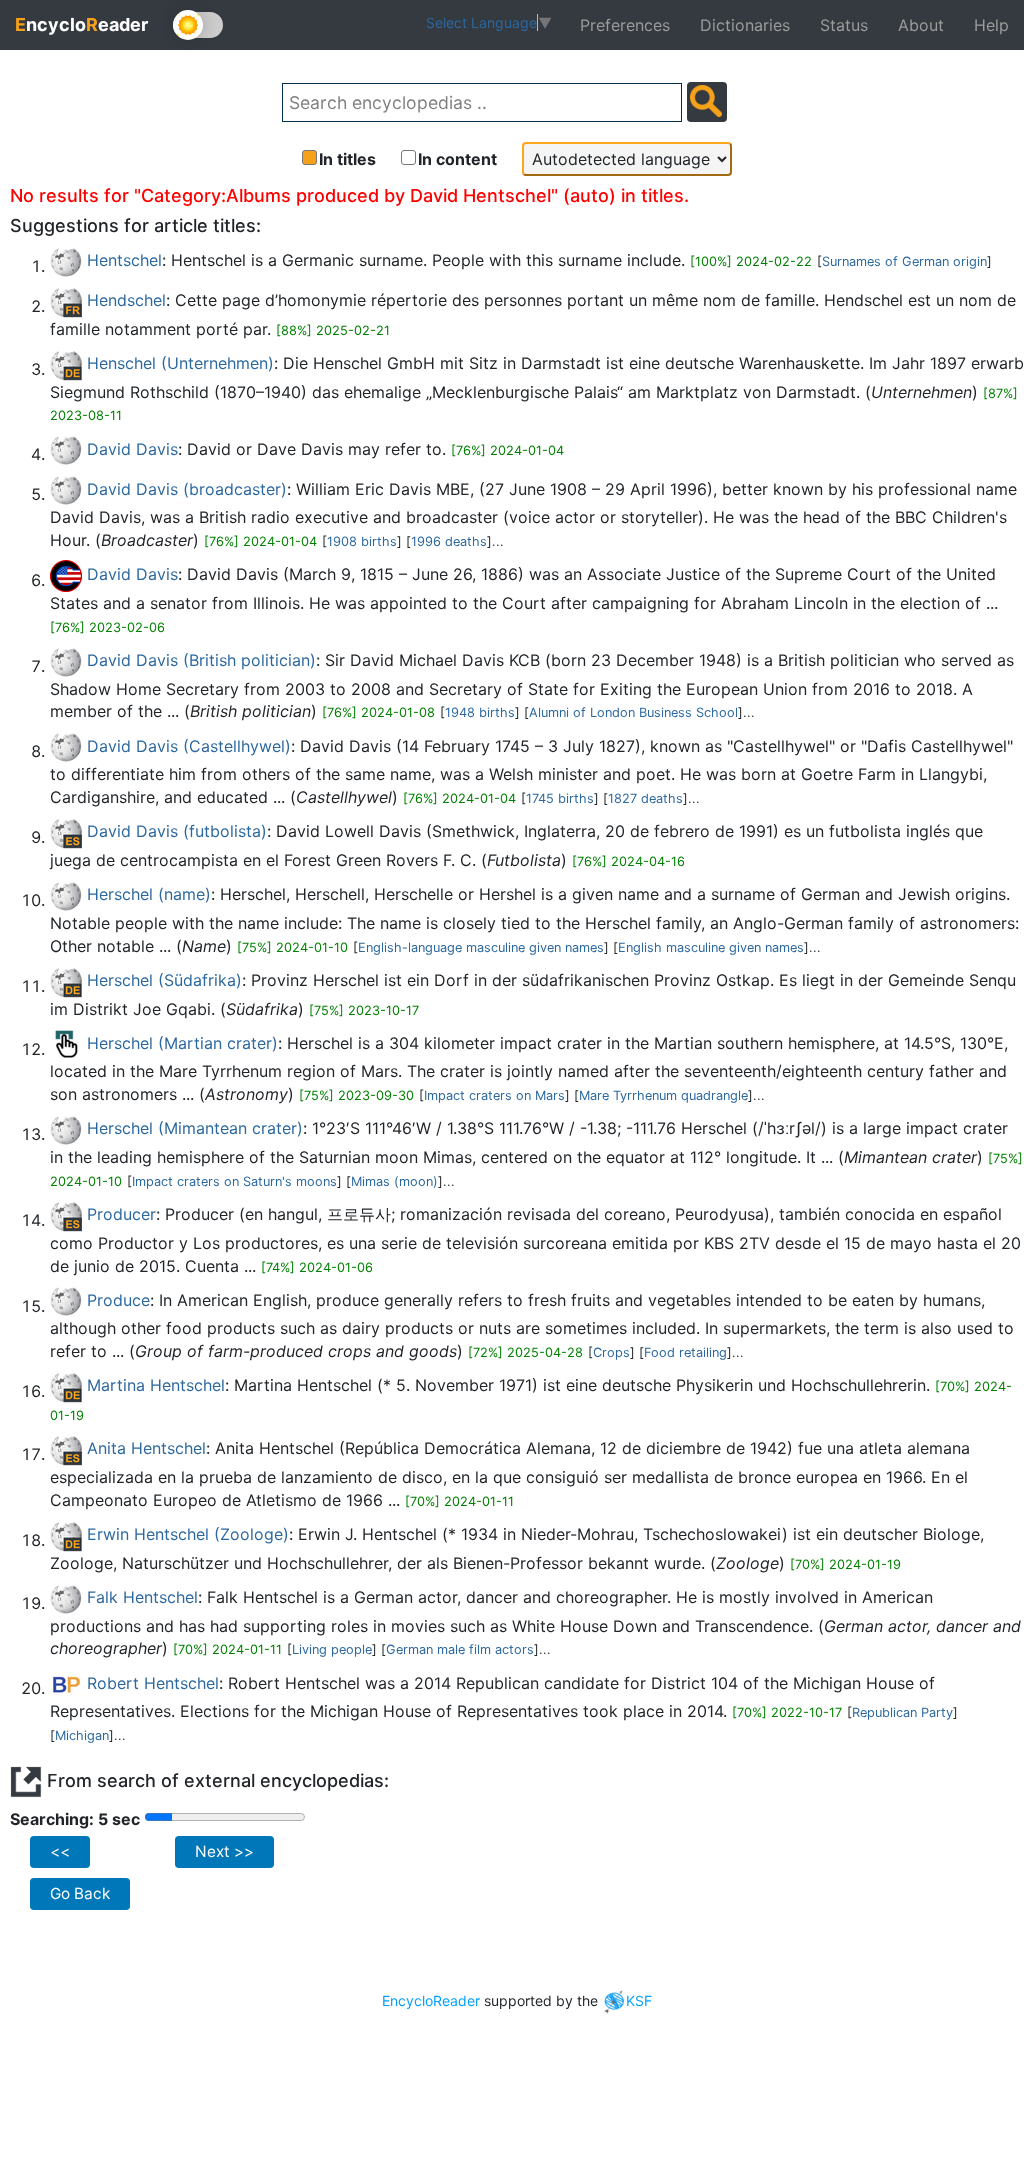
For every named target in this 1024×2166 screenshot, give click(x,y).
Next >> (224, 1851)
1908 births (362, 541)
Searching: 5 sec (75, 1819)
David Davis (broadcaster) (187, 489)
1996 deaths (449, 541)
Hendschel (126, 300)
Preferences (625, 25)
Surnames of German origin (904, 261)
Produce (118, 1300)
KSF (639, 2000)
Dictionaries (745, 25)
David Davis (132, 449)
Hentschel (124, 260)
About (921, 25)
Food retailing (685, 1352)
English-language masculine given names (481, 947)
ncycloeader (81, 24)
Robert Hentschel (153, 1683)
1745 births (560, 798)
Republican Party (902, 1712)
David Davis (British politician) (201, 660)
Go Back (80, 1893)
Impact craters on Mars (494, 1095)
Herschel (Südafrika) (164, 980)
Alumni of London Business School (633, 712)
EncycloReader (431, 2000)
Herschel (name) (149, 894)
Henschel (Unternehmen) (180, 363)
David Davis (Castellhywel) (189, 746)
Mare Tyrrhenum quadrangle (663, 1095)
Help (991, 25)
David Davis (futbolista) (177, 831)
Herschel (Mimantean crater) (195, 1128)
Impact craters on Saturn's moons (234, 1181)
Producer (121, 1214)
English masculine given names (711, 947)
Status (844, 25)
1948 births (480, 712)
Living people (332, 1649)
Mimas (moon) (394, 1181)
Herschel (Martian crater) (182, 1043)
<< (60, 1851)
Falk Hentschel (142, 1597)
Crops (611, 1352)
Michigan (82, 1735)
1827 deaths (645, 798)
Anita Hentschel (146, 1448)
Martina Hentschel (156, 1385)
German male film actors (460, 1649)
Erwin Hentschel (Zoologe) (188, 1534)
